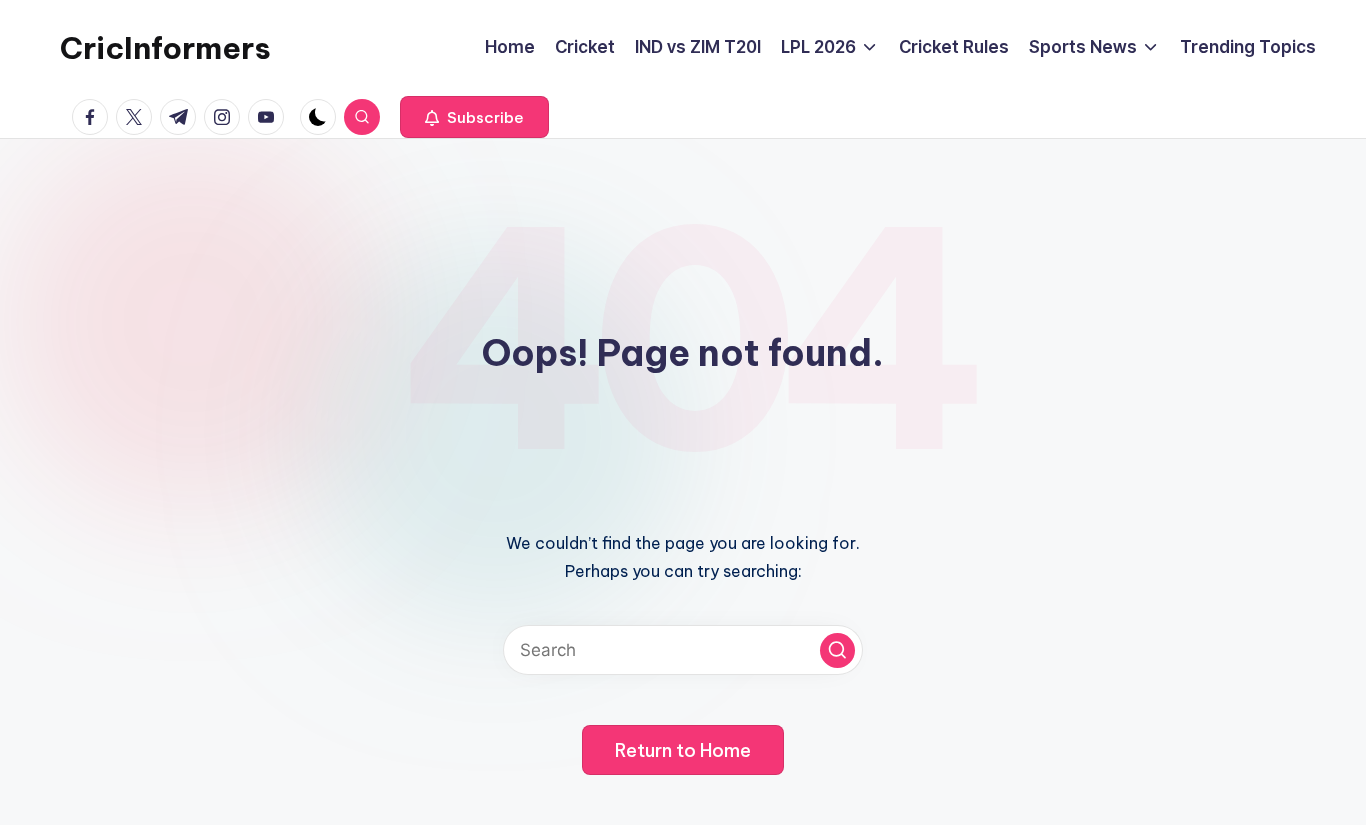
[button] (474, 117)
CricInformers (165, 48)
